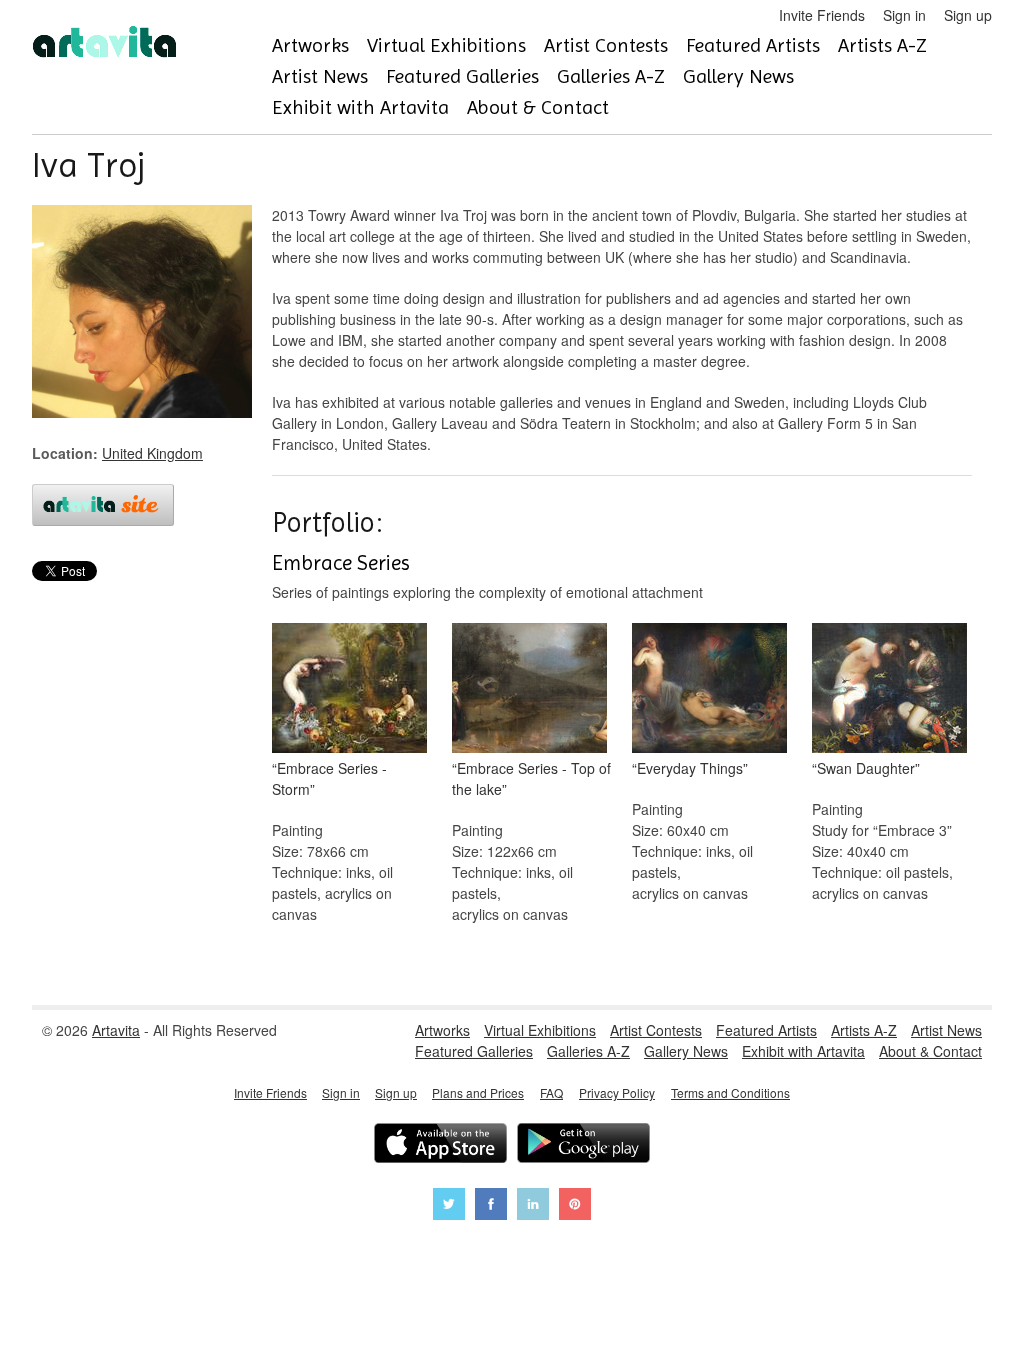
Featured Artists (753, 45)
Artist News (320, 76)
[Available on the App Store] (440, 1145)
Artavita (116, 1030)
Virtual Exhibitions (446, 45)
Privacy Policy (617, 1092)
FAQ (551, 1092)
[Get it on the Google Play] (583, 1145)
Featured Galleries (462, 76)
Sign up (968, 15)
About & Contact (538, 107)
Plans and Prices (478, 1092)
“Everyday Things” (690, 768)
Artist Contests (606, 45)
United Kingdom (152, 453)
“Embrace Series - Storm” (329, 778)
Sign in (904, 15)
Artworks (310, 45)
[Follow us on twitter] (449, 1206)
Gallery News (738, 76)
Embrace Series (341, 563)
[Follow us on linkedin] (533, 1206)
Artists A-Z (882, 45)
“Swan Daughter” (866, 768)
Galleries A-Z (611, 76)
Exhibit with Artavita (360, 107)
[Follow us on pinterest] (575, 1206)
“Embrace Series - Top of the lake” (531, 778)
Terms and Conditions (730, 1092)
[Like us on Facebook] (491, 1206)
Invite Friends (822, 15)
